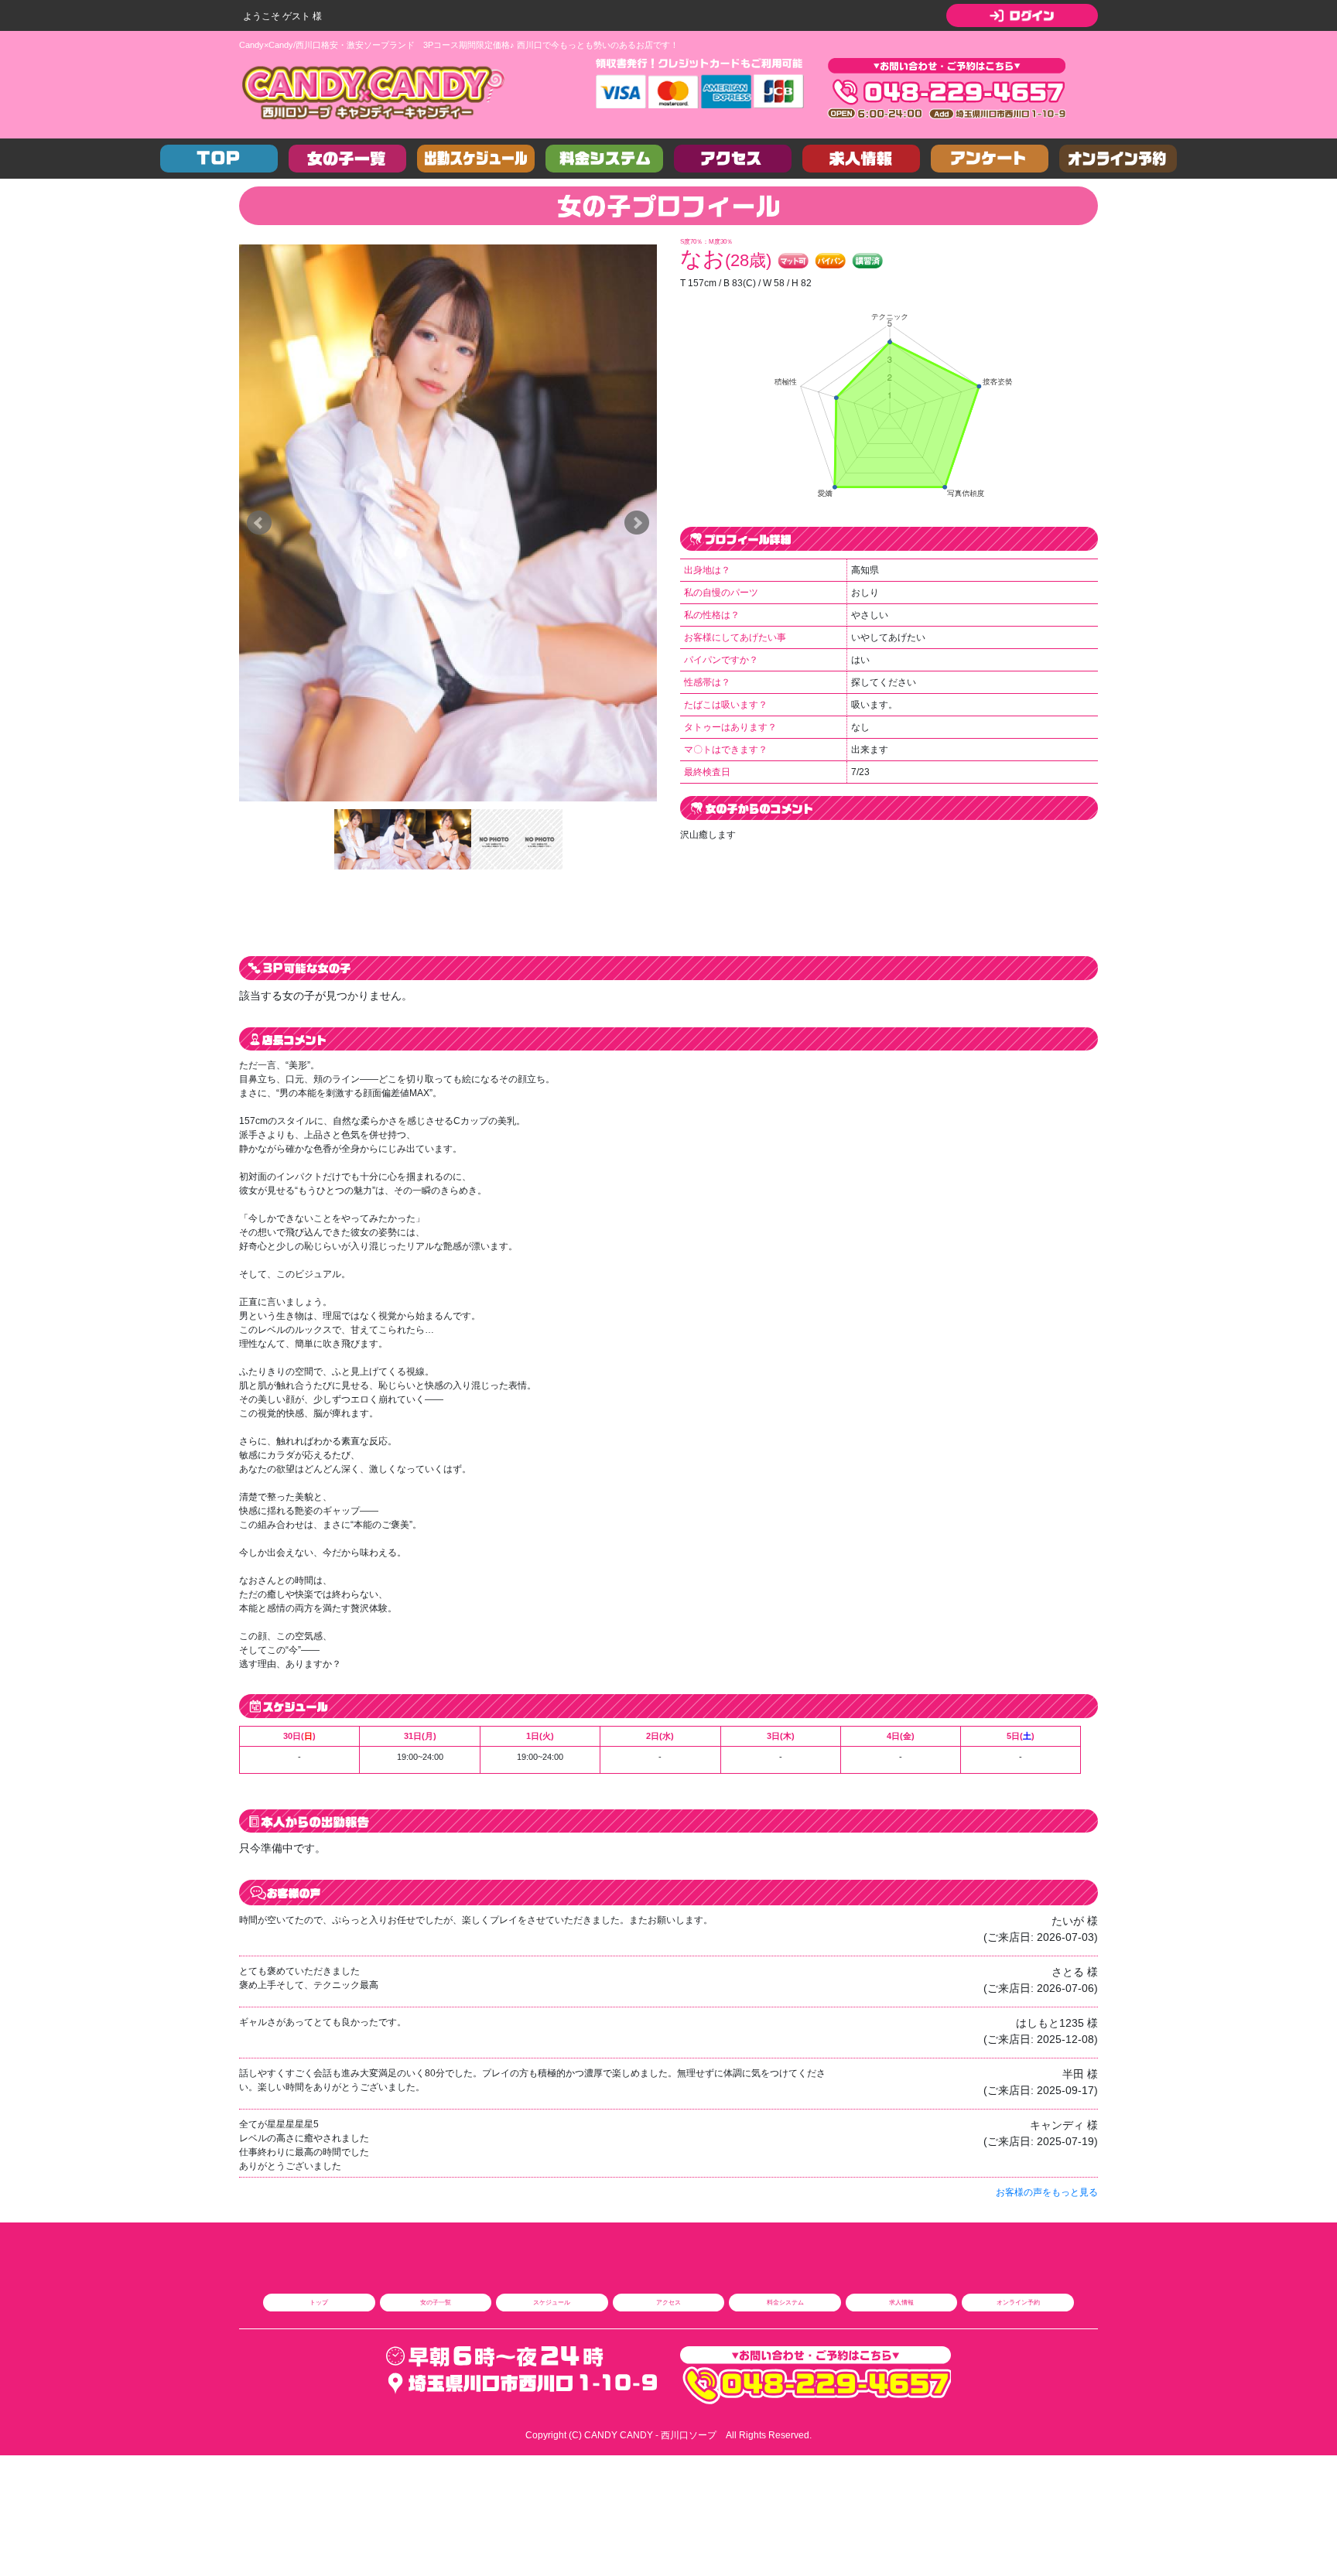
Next (637, 523)
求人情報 (901, 2302)
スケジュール (552, 2302)
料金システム (785, 2302)
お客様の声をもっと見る (1047, 2192)
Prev (259, 523)
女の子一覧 (436, 2302)
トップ (319, 2302)
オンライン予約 (1018, 2302)
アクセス (668, 2302)
